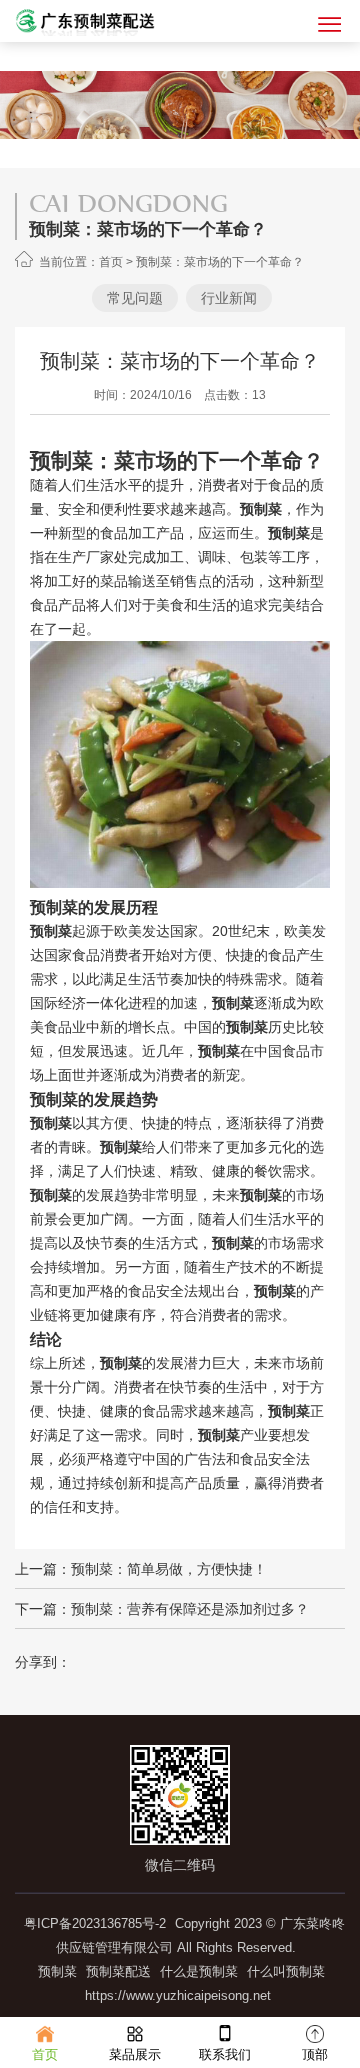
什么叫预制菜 (286, 1971)
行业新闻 (229, 298)
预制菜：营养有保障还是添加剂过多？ (190, 1609)
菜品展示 (135, 2054)
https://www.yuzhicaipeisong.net (178, 1995)
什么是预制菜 (199, 1971)
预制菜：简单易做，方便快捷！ (169, 1569)
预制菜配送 (118, 1971)
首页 (111, 262)
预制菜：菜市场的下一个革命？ (220, 262)
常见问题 (135, 298)
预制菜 (57, 1971)
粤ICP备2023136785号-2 (95, 1923)
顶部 (315, 2054)
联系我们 (225, 2054)
